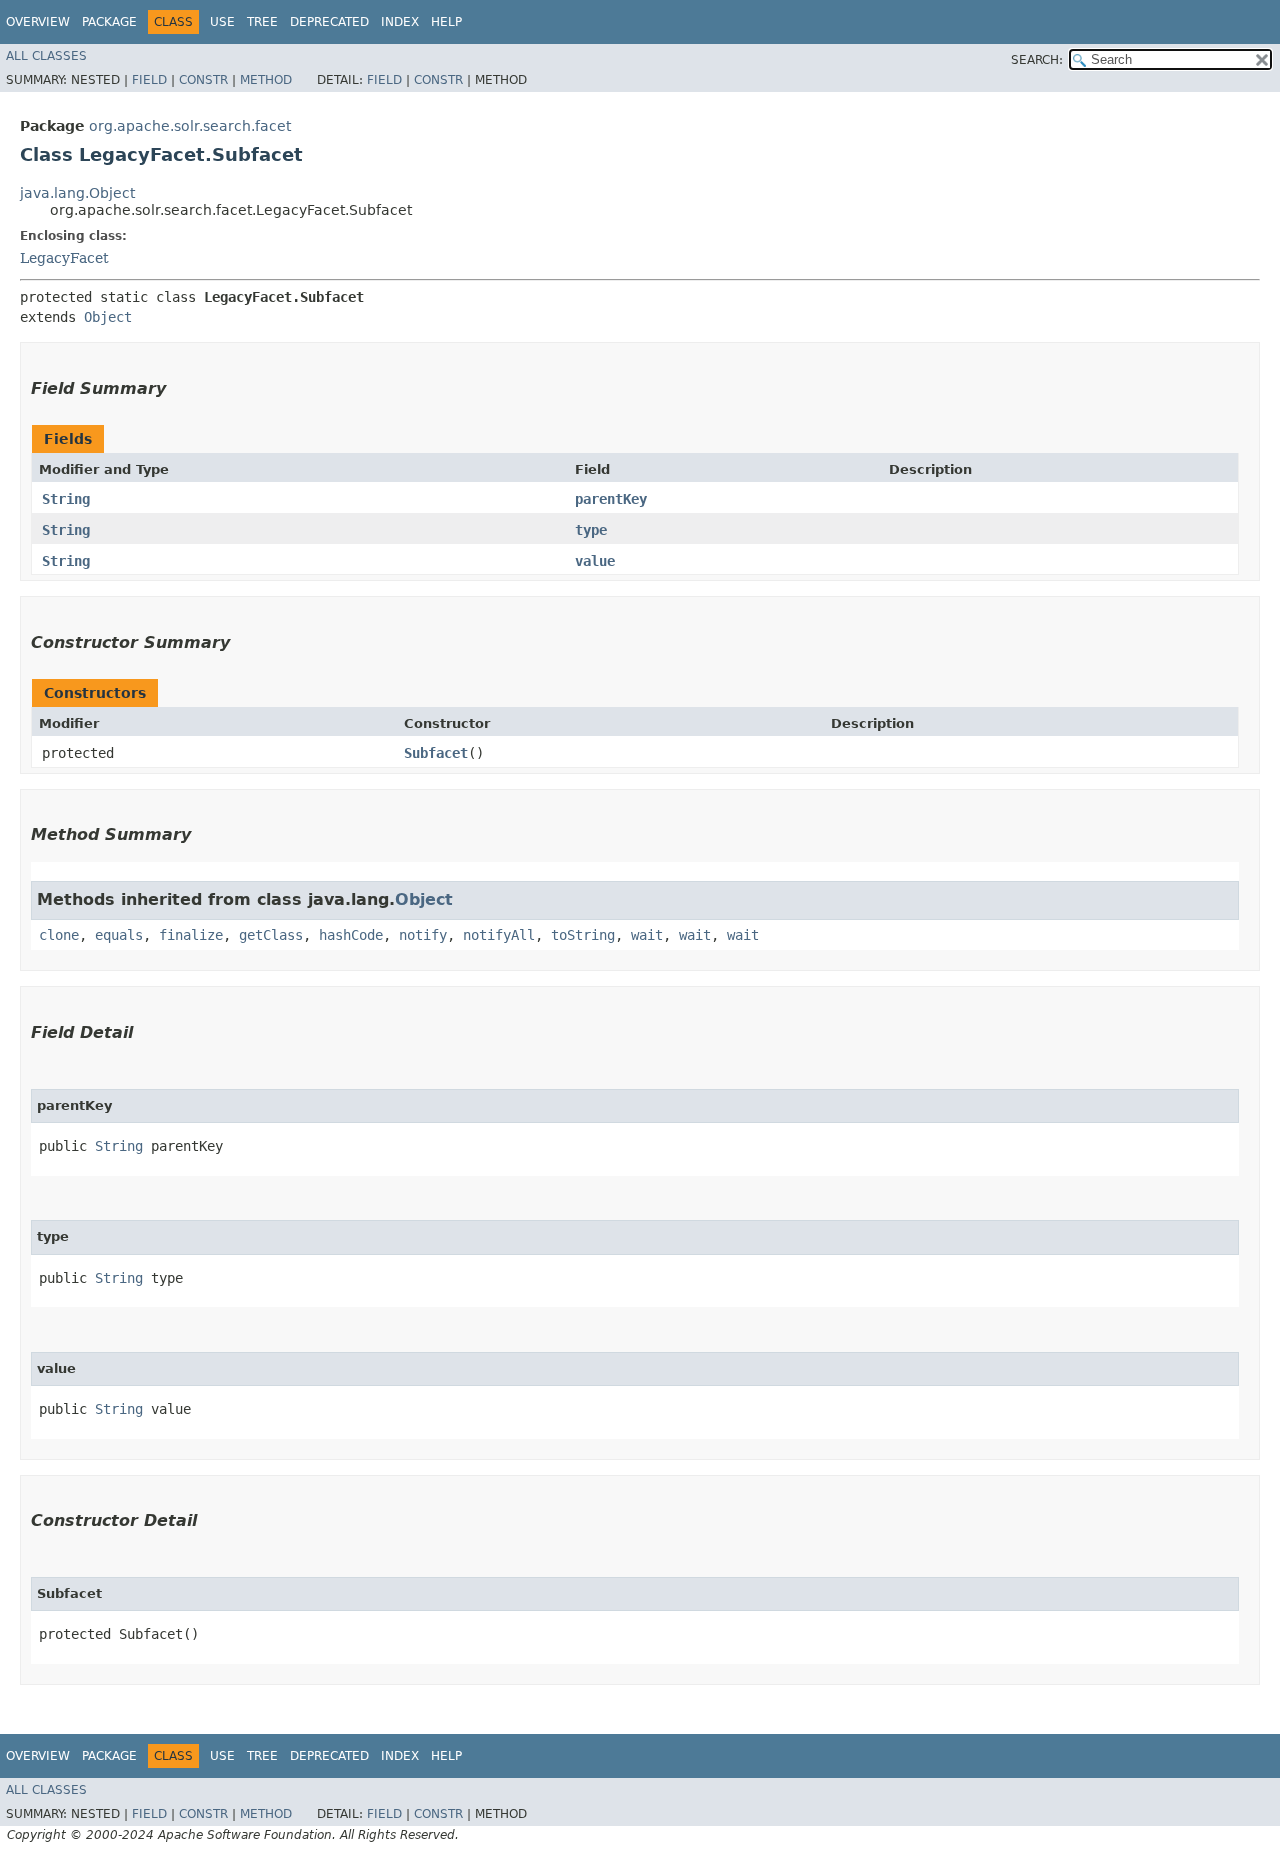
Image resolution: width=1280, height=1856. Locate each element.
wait (647, 935)
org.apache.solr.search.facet (190, 126)
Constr (203, 80)
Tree (262, 22)
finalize (191, 935)
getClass (271, 935)
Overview (38, 22)
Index (400, 22)
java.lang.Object (77, 193)
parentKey (611, 499)
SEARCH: (1037, 60)
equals (119, 935)
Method (266, 80)
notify (423, 935)
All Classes (46, 56)
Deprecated (329, 22)
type (591, 530)
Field (149, 80)
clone (59, 935)
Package (109, 22)
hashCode (351, 935)
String (66, 499)
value (595, 561)
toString (583, 935)
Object (108, 317)
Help (446, 22)
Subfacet (436, 753)
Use (222, 22)
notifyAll (499, 935)
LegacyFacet (64, 258)
